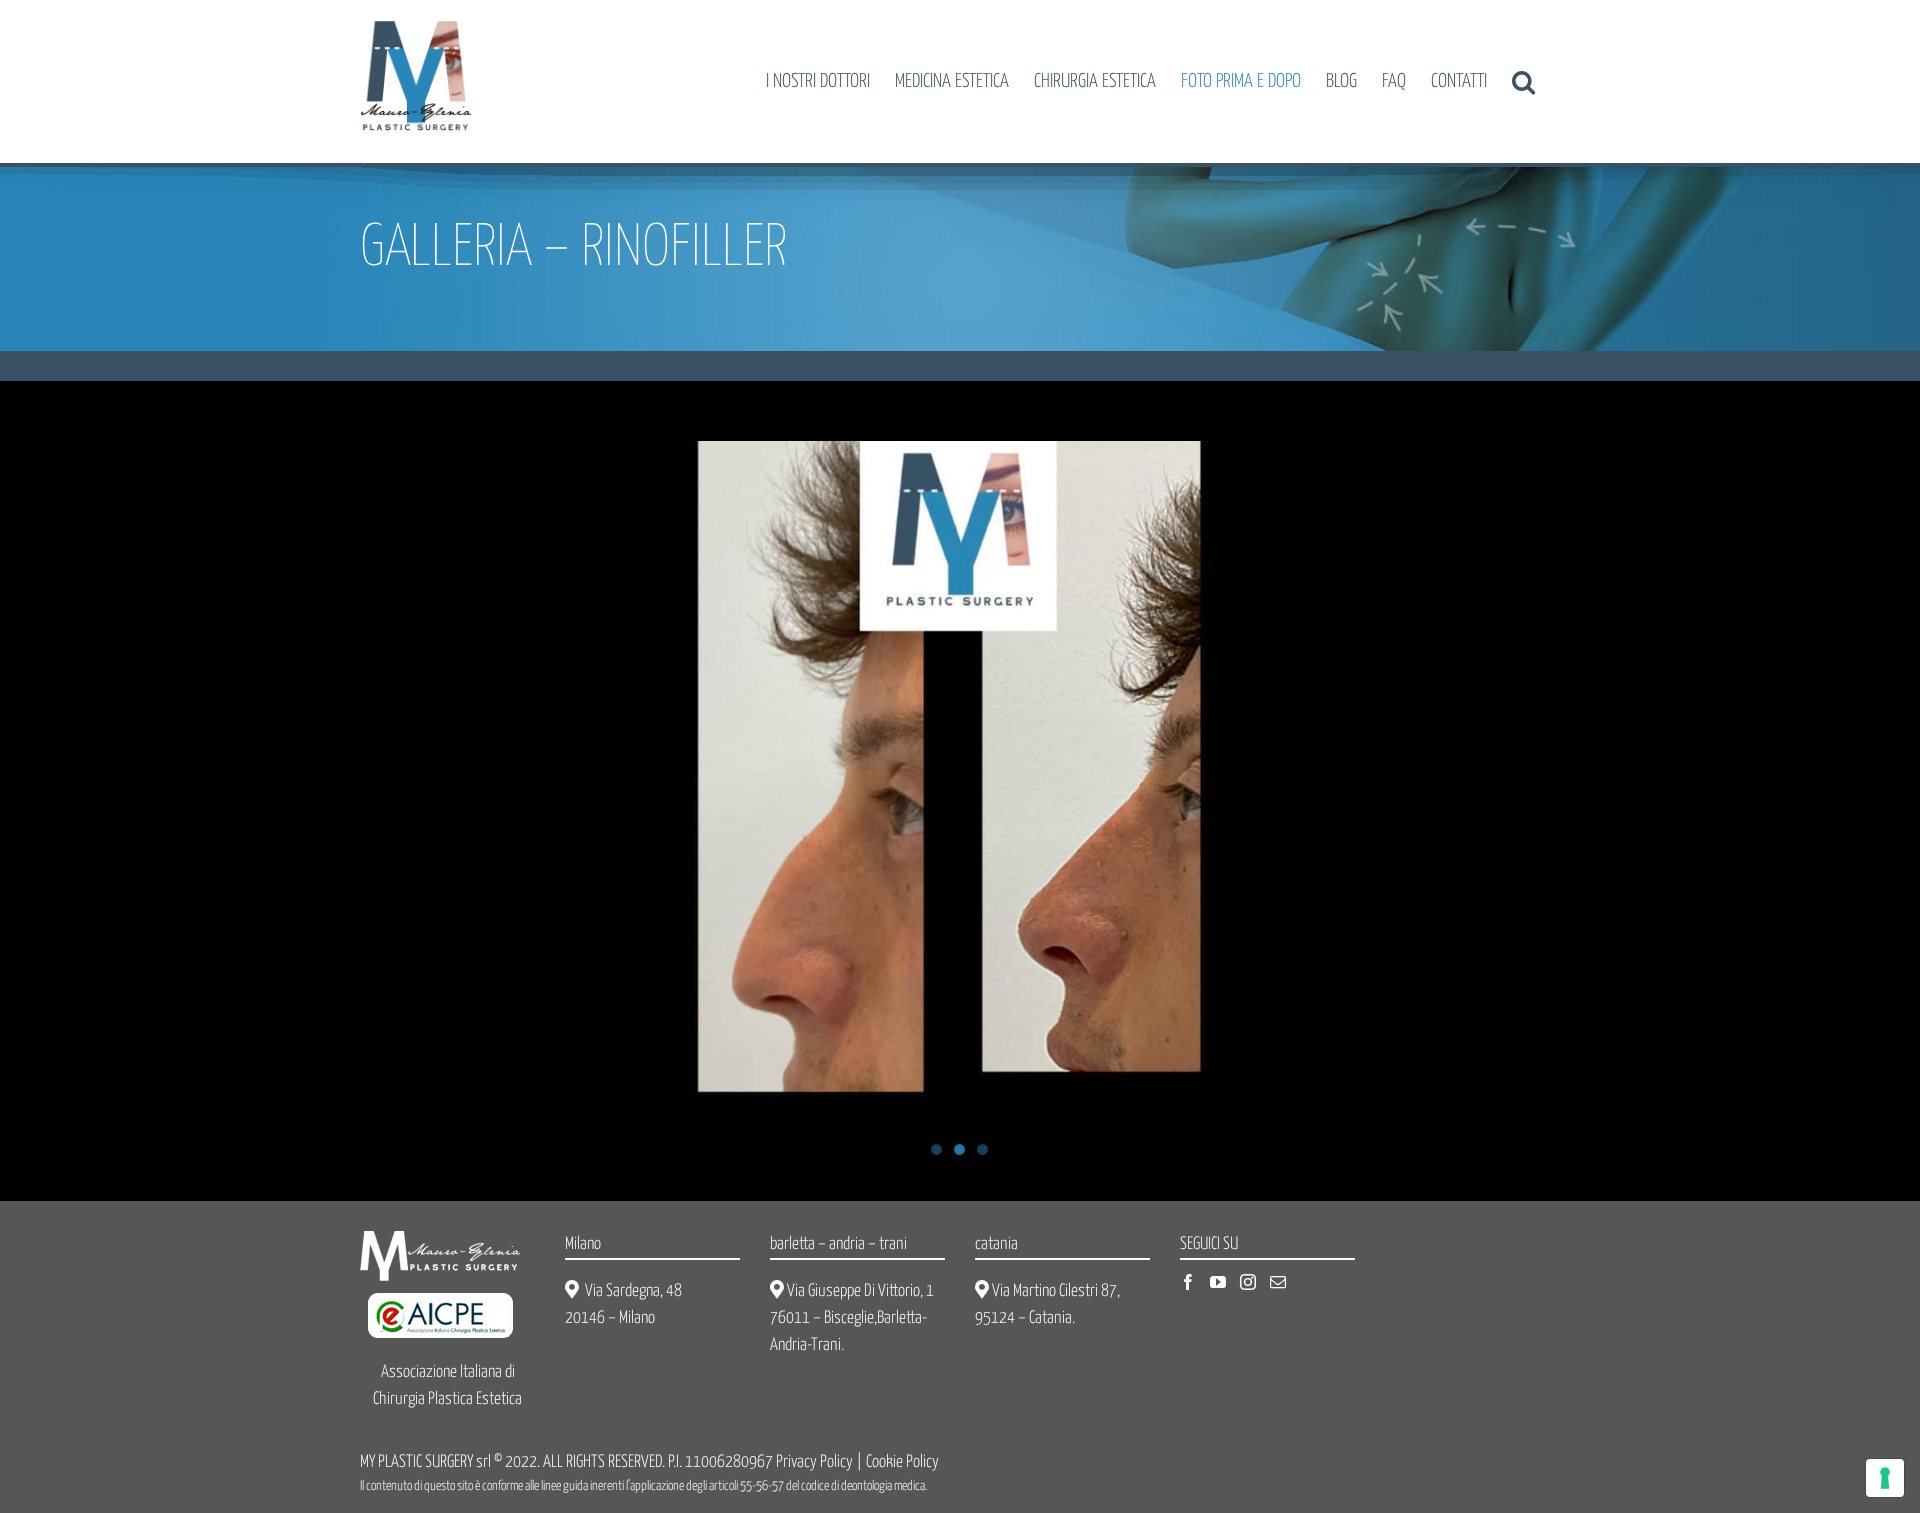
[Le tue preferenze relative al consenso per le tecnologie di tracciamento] (1885, 1478)
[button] (1523, 81)
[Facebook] (1188, 1282)
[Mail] (1278, 1282)
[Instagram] (1248, 1282)
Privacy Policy (814, 1462)
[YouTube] (1218, 1282)
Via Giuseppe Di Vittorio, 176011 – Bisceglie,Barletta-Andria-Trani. (852, 1318)
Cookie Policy (902, 1462)
